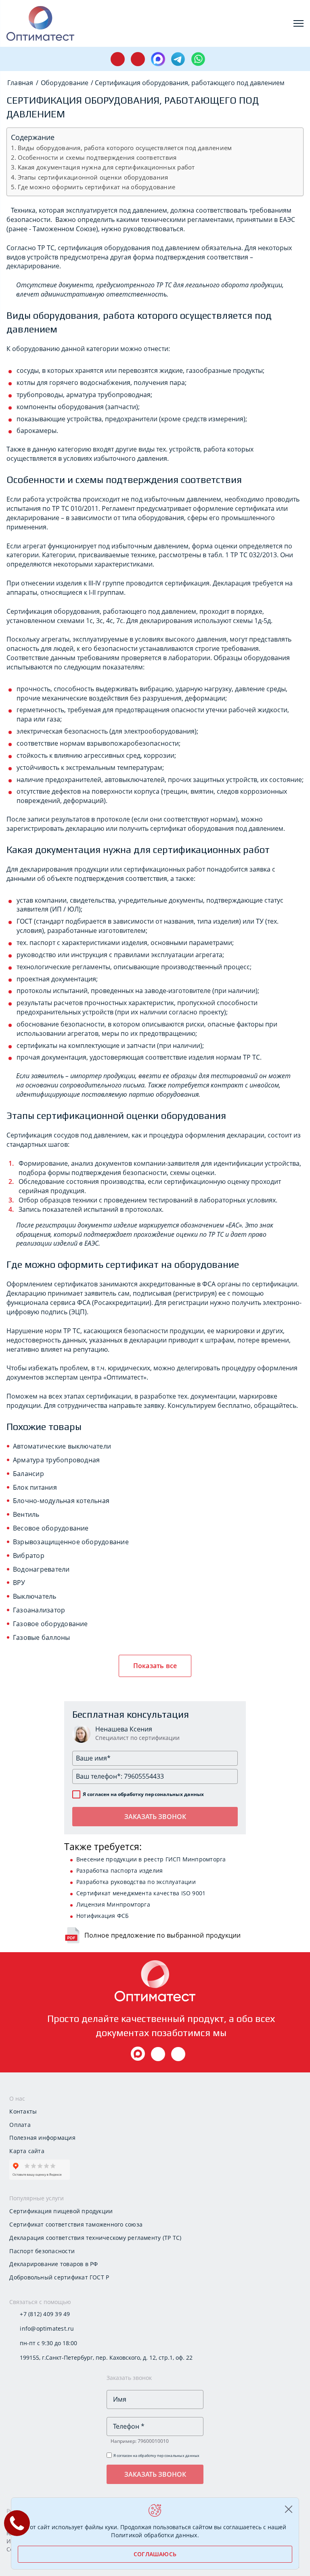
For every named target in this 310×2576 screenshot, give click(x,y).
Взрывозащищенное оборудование (71, 1542)
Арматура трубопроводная (56, 1460)
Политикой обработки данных (154, 2535)
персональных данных (174, 1794)
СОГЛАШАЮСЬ (155, 2554)
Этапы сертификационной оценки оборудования (93, 177)
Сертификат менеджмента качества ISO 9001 (141, 1893)
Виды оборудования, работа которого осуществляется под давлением (125, 148)
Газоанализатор (39, 1610)
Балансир (28, 1474)
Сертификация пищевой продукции (61, 2211)
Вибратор (29, 1556)
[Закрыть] (288, 2509)
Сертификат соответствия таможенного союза (76, 2224)
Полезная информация (42, 2138)
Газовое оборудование (50, 1624)
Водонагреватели (41, 1569)
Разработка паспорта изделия (119, 1870)
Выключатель (35, 1596)
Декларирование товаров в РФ (53, 2264)
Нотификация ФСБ (103, 1916)
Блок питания (35, 1487)
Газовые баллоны (42, 1637)
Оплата (20, 2125)
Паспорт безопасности (42, 2251)
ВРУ (19, 1583)
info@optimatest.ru (47, 2328)
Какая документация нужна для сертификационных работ (106, 167)
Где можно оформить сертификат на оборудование (96, 187)
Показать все (155, 1666)
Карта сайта (27, 2151)
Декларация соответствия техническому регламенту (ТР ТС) (95, 2238)
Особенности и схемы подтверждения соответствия (97, 157)
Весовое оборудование (51, 1528)
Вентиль (26, 1514)
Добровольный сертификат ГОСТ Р (59, 2277)
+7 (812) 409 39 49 (45, 2314)
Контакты (23, 2111)
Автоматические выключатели (62, 1446)
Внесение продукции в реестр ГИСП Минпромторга (151, 1859)
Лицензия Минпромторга (113, 1904)
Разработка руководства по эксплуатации (136, 1882)
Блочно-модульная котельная (61, 1501)
